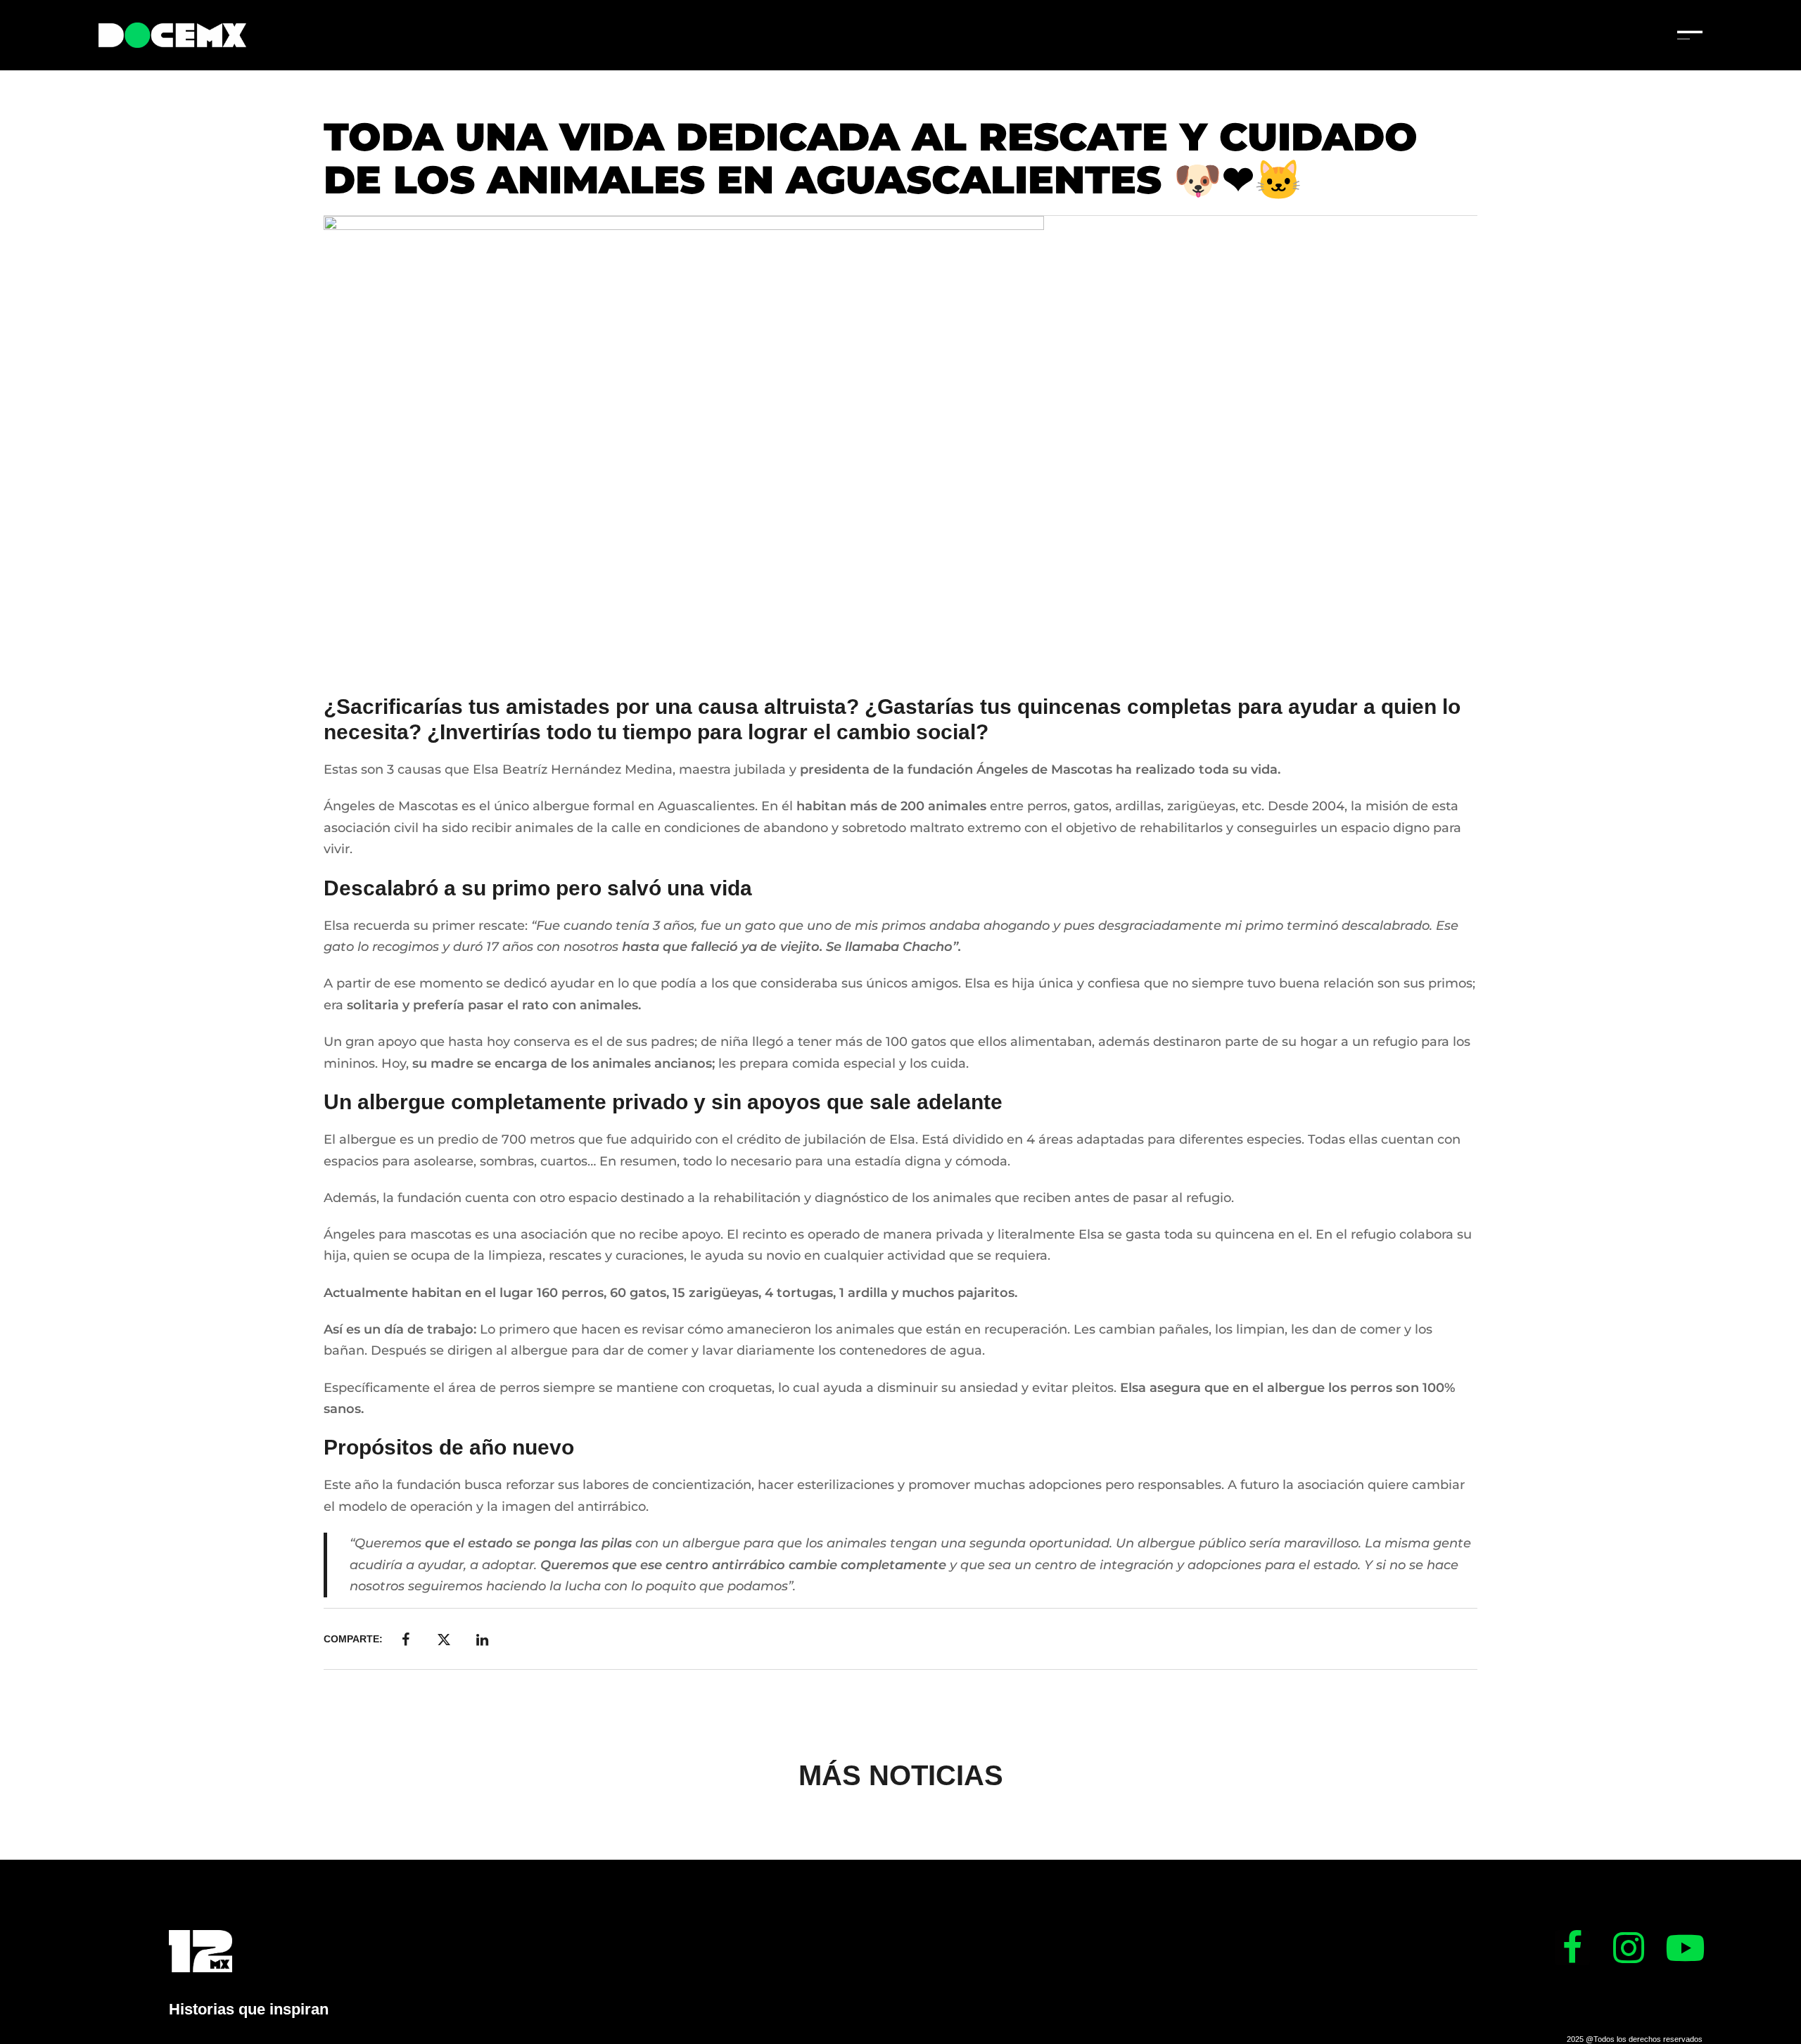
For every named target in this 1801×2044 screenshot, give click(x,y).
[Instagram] (1629, 1948)
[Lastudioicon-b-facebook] (1572, 1948)
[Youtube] (1685, 1948)
